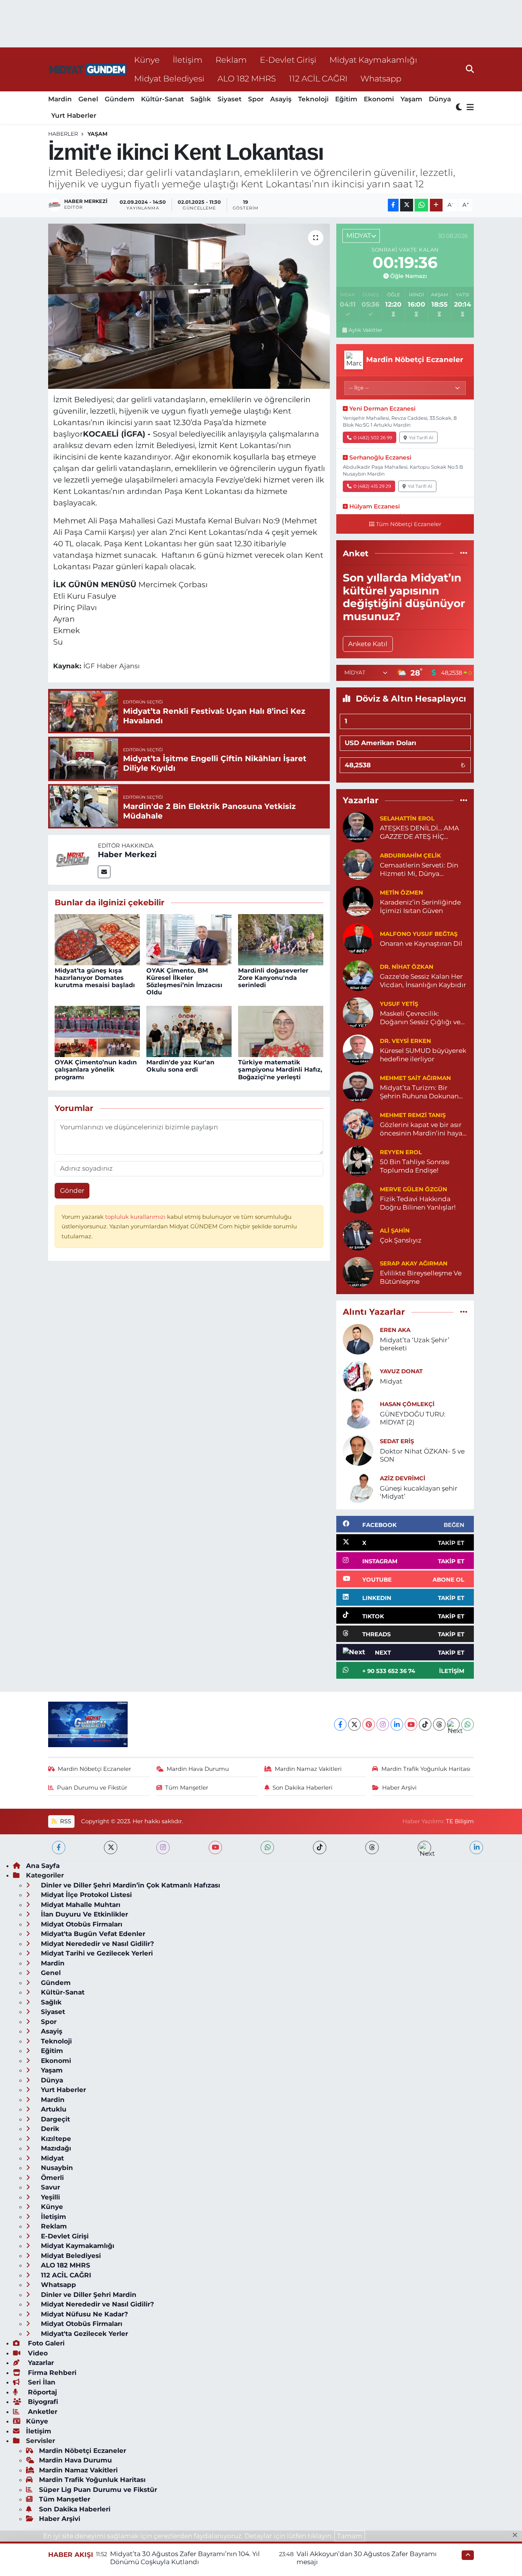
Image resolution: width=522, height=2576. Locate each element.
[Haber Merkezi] (73, 859)
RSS (65, 1821)
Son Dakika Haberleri (302, 1788)
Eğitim (346, 99)
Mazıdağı (55, 2148)
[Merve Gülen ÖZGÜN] (358, 1198)
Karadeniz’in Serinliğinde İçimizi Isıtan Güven (420, 906)
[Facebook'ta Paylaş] (393, 205)
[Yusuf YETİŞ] (358, 1012)
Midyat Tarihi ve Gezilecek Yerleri (96, 1953)
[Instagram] (383, 1724)
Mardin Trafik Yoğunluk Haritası (426, 1769)
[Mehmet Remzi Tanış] (358, 1124)
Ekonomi (379, 99)
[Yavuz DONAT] (358, 1376)
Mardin (60, 99)
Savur (49, 2187)
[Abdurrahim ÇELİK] (358, 864)
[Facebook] (340, 1724)
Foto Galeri (45, 2343)
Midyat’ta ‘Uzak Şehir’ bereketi (415, 1344)
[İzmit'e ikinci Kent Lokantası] (189, 306)
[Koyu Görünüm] (460, 108)
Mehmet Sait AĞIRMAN (415, 1078)
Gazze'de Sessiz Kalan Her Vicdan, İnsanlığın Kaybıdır (423, 980)
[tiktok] (320, 1848)
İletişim (188, 60)
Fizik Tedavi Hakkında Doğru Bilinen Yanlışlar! (418, 1203)
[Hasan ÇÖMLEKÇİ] (358, 1413)
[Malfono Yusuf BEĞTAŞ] (358, 938)
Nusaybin (56, 2168)
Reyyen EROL (401, 1152)
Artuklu (53, 2109)
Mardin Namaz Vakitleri (308, 1769)
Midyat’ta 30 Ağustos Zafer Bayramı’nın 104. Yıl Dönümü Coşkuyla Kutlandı (185, 2558)
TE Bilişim (460, 1821)
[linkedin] (476, 1848)
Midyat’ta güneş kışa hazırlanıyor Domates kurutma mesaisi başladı (95, 978)
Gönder (72, 1191)
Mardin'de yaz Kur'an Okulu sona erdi (180, 1066)
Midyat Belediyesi (169, 78)
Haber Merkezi (127, 854)
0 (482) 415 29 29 (372, 486)
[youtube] (215, 1848)
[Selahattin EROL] (358, 827)
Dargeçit (54, 2119)
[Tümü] (464, 553)
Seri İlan (41, 2382)
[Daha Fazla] (436, 205)
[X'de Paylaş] (407, 205)
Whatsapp (381, 78)
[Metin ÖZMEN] (358, 901)
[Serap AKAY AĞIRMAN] (358, 1272)
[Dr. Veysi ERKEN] (358, 1049)
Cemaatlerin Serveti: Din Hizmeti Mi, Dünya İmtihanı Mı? (419, 870)
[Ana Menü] (469, 108)
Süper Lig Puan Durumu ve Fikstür (98, 2490)
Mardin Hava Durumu (198, 1769)
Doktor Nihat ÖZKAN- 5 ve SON (422, 1455)
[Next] (453, 1724)
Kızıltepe (55, 2139)
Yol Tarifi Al (421, 438)
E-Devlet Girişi (288, 60)
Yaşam (411, 99)
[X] (354, 1724)
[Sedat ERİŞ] (358, 1450)
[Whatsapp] (468, 1724)
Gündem (120, 99)
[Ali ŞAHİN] (358, 1235)
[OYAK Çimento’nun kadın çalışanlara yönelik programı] (97, 1031)
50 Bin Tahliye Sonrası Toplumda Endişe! (415, 1166)
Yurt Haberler (74, 115)
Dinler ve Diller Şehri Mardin (88, 2295)
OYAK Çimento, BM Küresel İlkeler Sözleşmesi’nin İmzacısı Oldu (184, 982)
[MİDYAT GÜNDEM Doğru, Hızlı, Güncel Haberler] (88, 69)
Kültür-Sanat (162, 99)
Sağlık (201, 99)
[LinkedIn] (397, 1724)
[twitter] (111, 1848)
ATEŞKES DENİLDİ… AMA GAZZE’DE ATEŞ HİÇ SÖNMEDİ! (419, 832)
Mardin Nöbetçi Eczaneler (94, 1769)
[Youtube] (411, 1724)
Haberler (63, 134)
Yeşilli (49, 2197)
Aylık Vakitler (365, 330)
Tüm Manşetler (187, 1788)
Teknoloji (313, 99)
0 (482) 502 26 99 (373, 438)
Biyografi (42, 2402)
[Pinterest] (369, 1724)
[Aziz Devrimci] (358, 1487)
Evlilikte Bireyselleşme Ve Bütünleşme (421, 1277)
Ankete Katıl (368, 644)
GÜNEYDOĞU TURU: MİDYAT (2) (413, 1418)
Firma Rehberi (51, 2373)
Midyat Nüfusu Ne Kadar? (83, 2314)
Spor (256, 99)
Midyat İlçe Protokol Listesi (85, 1895)
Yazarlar (40, 2363)
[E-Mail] (104, 872)
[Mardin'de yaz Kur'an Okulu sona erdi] (189, 1031)
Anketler (42, 2412)
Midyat (391, 1381)
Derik (49, 2129)
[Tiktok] (425, 1724)
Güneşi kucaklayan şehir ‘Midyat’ (419, 1492)
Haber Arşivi (399, 1788)
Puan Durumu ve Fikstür (92, 1788)
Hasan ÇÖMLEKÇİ (407, 1404)
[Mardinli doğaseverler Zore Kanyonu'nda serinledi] (281, 939)
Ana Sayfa (43, 1866)
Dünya (440, 99)
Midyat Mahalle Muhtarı (80, 1905)
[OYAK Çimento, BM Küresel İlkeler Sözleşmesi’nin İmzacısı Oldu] (189, 939)
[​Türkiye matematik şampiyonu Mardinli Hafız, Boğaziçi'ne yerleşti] (281, 1031)
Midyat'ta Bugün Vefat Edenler (92, 1934)
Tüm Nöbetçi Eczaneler (409, 524)
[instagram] (163, 1848)
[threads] (372, 1848)
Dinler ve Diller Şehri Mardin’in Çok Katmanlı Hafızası (130, 1885)
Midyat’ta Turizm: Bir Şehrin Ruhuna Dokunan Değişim (419, 1092)
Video (37, 2353)
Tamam (350, 2536)
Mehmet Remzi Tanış (413, 1115)
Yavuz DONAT (401, 1371)
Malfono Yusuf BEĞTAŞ (419, 934)
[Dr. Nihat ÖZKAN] (358, 975)
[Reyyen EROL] (358, 1161)
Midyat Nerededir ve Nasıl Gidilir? (96, 1944)
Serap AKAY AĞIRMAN (414, 1264)
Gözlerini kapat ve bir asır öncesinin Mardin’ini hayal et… (422, 1129)
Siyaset (229, 99)
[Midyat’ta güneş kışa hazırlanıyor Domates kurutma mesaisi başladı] (97, 939)
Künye (147, 60)
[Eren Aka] (358, 1338)
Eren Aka (395, 1330)
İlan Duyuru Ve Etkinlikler (83, 1914)
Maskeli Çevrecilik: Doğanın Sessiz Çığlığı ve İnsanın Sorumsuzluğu (420, 1018)
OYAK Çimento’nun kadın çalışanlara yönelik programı (96, 1070)
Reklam (231, 60)
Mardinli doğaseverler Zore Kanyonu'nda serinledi (273, 978)
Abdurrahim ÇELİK (410, 856)
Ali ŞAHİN (395, 1231)
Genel (88, 99)
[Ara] (470, 69)
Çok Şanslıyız (401, 1240)
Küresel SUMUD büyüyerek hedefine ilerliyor (423, 1055)
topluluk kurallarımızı (136, 1217)
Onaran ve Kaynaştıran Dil (421, 944)
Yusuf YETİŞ (399, 1004)
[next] (424, 1848)
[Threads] (439, 1724)
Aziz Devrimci (403, 1478)
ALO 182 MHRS (247, 78)
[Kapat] (517, 2535)
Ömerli (51, 2178)
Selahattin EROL (407, 819)
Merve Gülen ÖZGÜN (413, 1189)
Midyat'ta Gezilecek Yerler (83, 2334)
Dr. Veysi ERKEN (405, 1041)
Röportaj (41, 2392)
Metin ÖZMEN (401, 893)
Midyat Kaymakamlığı (373, 60)
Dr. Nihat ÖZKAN (407, 967)
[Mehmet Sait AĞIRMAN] (358, 1087)
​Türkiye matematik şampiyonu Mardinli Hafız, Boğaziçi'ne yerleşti (280, 1070)
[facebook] (59, 1848)
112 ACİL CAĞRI (318, 78)
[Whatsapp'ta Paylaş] (421, 205)
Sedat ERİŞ (397, 1441)
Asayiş (281, 99)
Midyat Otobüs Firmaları (81, 1924)
